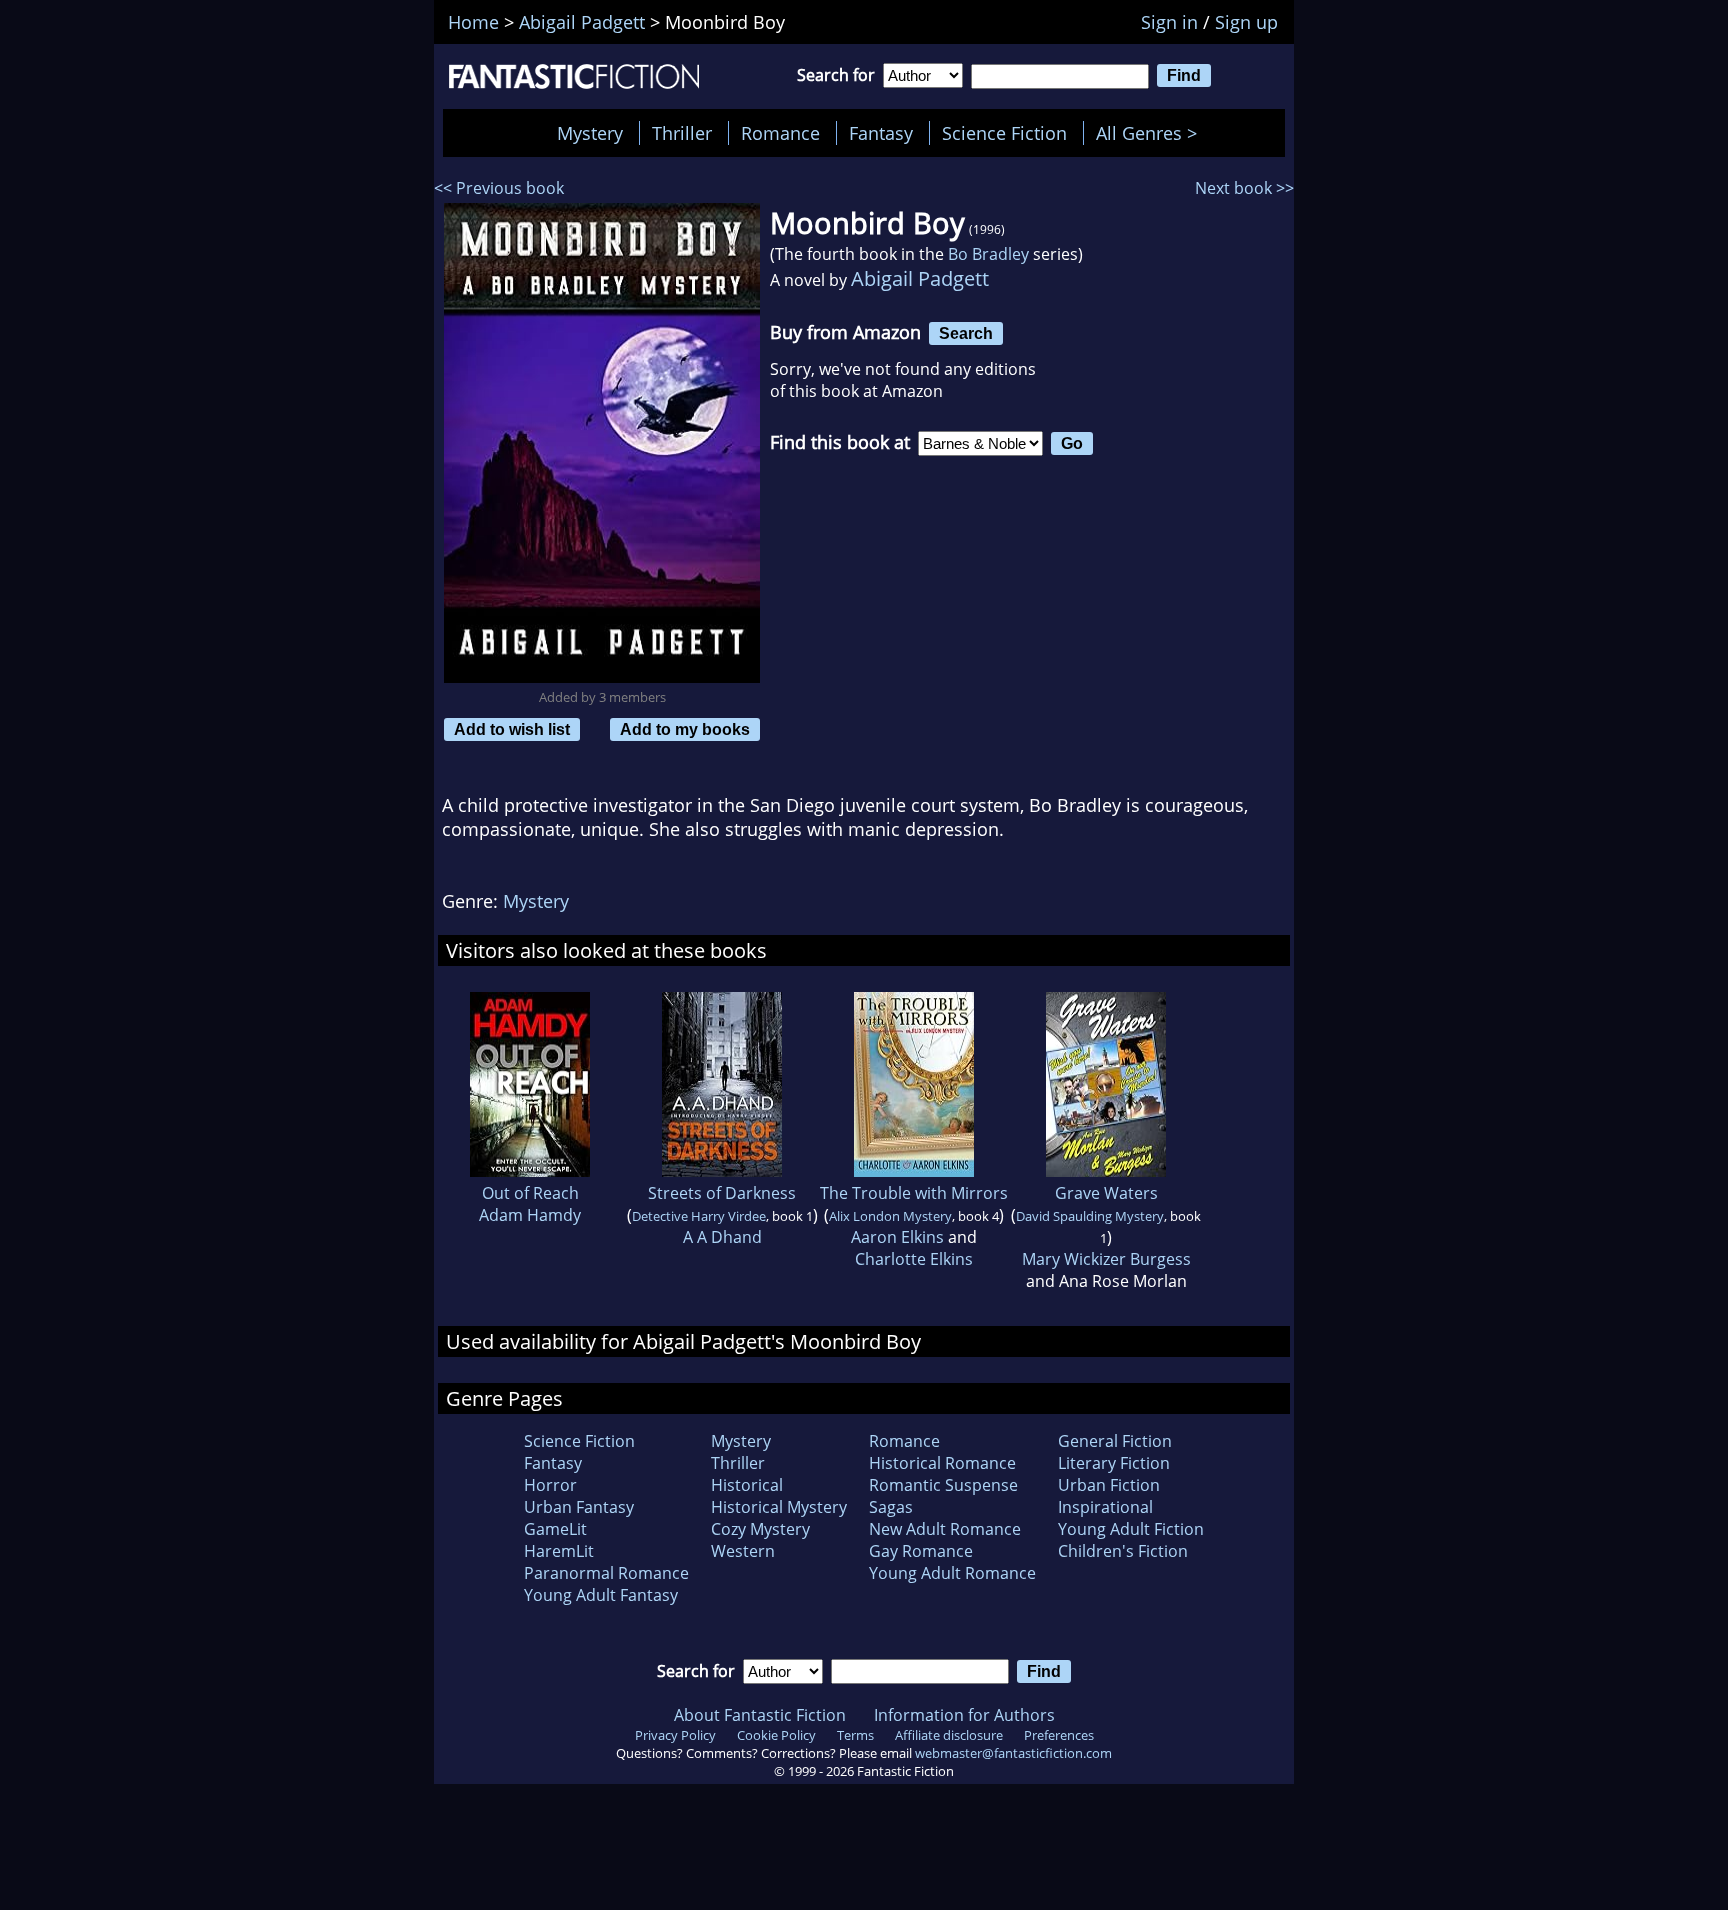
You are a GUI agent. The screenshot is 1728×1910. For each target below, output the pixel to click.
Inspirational (1105, 1507)
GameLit (555, 1529)
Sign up (1246, 22)
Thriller (682, 133)
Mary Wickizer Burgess (1106, 1259)
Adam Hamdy (530, 1215)
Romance (780, 133)
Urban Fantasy (579, 1507)
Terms (855, 1735)
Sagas (891, 1507)
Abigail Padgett (920, 278)
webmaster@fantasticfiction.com (1013, 1753)
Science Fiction (1004, 133)
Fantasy (881, 133)
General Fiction (1115, 1441)
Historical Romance (942, 1463)
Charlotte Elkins (914, 1259)
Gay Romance (921, 1551)
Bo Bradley (988, 254)
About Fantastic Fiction (760, 1715)
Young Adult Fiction (1131, 1529)
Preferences (1059, 1735)
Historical (747, 1485)
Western (743, 1551)
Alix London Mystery (890, 1216)
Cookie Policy (776, 1735)
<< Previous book (499, 188)
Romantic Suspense (943, 1485)
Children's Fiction (1123, 1551)
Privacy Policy (675, 1735)
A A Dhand (722, 1237)
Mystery (590, 133)
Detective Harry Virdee (699, 1216)
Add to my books (685, 729)
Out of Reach (530, 1193)
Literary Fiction (1114, 1463)
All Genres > (1151, 133)
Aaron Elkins (897, 1237)
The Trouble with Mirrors (914, 1193)
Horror (550, 1485)
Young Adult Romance (952, 1573)
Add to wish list (512, 729)
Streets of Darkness (722, 1193)
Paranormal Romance (606, 1573)
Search (966, 333)
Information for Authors (964, 1715)
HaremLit (559, 1551)
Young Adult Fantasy (601, 1595)
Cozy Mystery (760, 1529)
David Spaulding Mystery (1090, 1216)
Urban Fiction (1109, 1485)
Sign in (1169, 22)
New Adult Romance (945, 1529)
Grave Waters (1106, 1193)
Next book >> (1244, 188)
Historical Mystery (779, 1507)
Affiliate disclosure (949, 1735)
